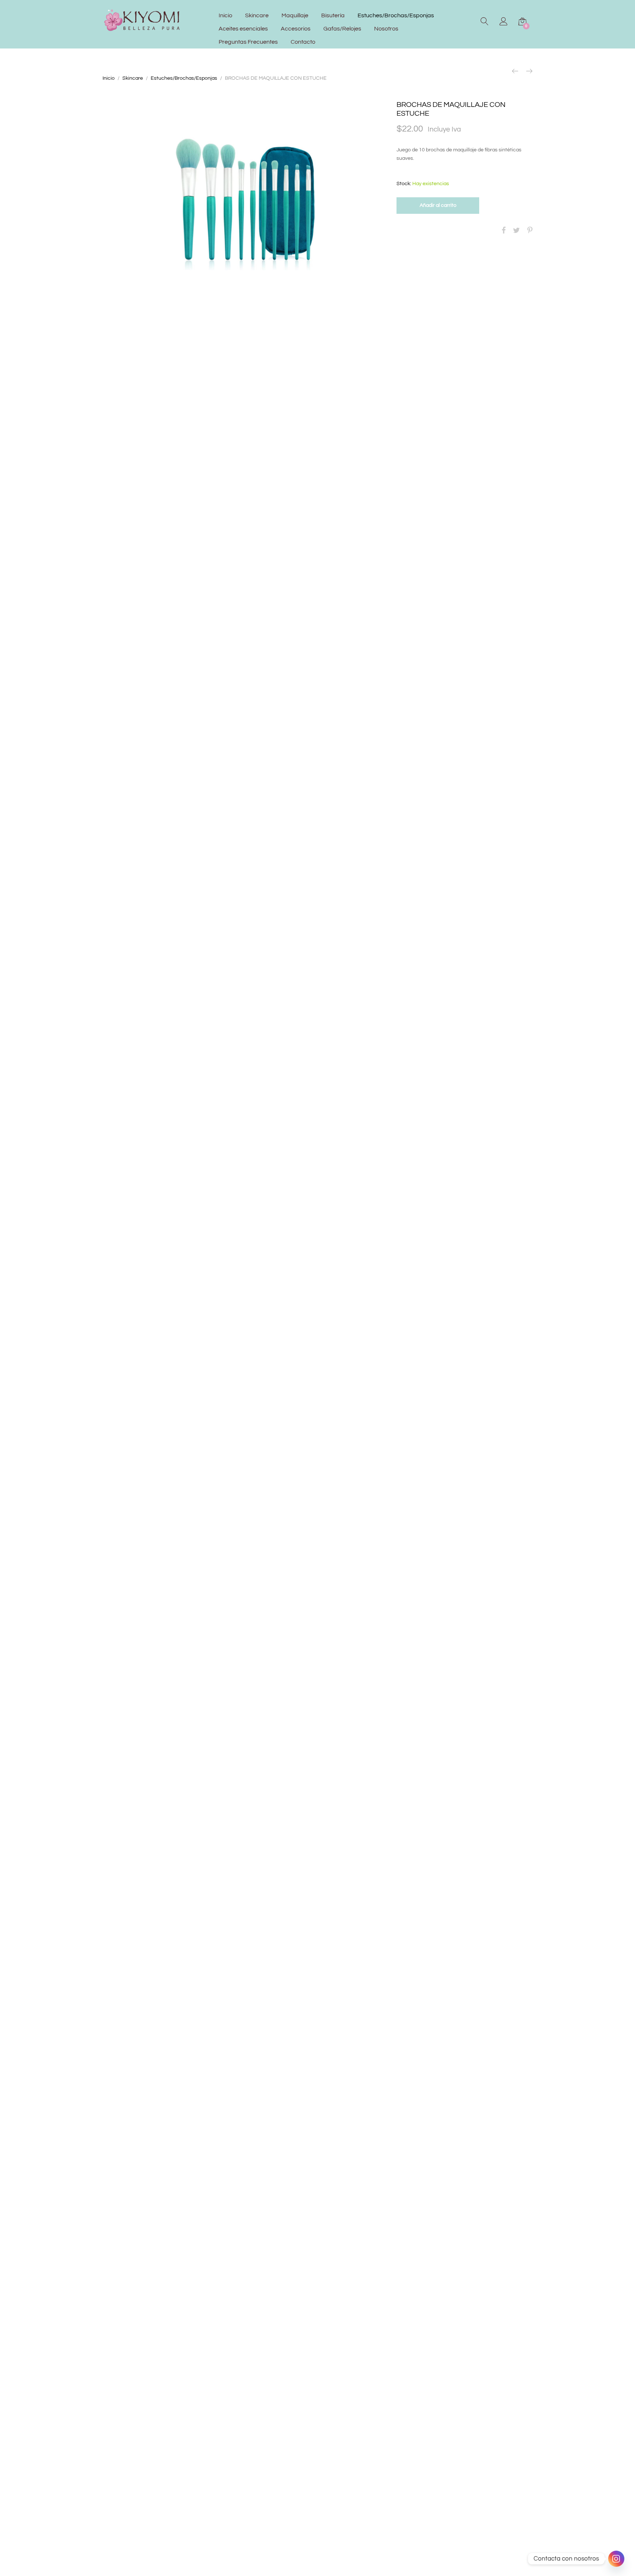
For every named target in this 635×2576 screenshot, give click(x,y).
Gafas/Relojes (342, 29)
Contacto (303, 42)
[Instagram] (616, 2559)
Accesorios (296, 29)
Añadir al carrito (438, 205)
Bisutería (333, 15)
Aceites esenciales (243, 29)
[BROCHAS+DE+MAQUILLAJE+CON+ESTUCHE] (516, 231)
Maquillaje (295, 15)
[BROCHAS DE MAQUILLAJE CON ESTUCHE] (504, 231)
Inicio (225, 15)
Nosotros (386, 29)
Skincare (257, 15)
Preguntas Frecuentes (248, 42)
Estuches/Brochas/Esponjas (396, 15)
